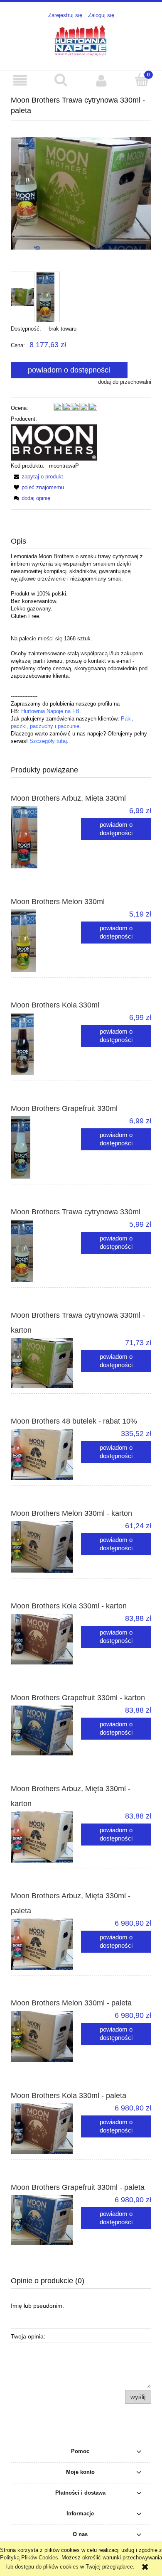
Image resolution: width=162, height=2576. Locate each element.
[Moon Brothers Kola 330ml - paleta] (46, 2129)
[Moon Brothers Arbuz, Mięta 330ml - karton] (46, 1837)
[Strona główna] (81, 40)
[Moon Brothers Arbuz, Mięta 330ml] (46, 837)
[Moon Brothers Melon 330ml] (46, 941)
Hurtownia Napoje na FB (50, 711)
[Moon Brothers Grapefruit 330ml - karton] (46, 1730)
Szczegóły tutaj (48, 741)
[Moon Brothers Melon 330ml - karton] (46, 1547)
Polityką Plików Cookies (29, 2558)
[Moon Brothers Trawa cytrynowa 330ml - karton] (46, 1363)
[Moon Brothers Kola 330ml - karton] (46, 1639)
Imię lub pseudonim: (37, 2306)
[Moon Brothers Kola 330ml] (46, 1044)
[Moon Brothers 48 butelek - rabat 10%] (46, 1455)
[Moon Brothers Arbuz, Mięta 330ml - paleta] (46, 1944)
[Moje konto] (101, 80)
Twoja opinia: (28, 2336)
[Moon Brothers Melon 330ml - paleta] (46, 2037)
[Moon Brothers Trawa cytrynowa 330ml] (46, 1251)
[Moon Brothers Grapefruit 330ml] (46, 1147)
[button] (20, 80)
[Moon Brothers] (54, 442)
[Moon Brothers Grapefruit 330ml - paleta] (46, 2220)
